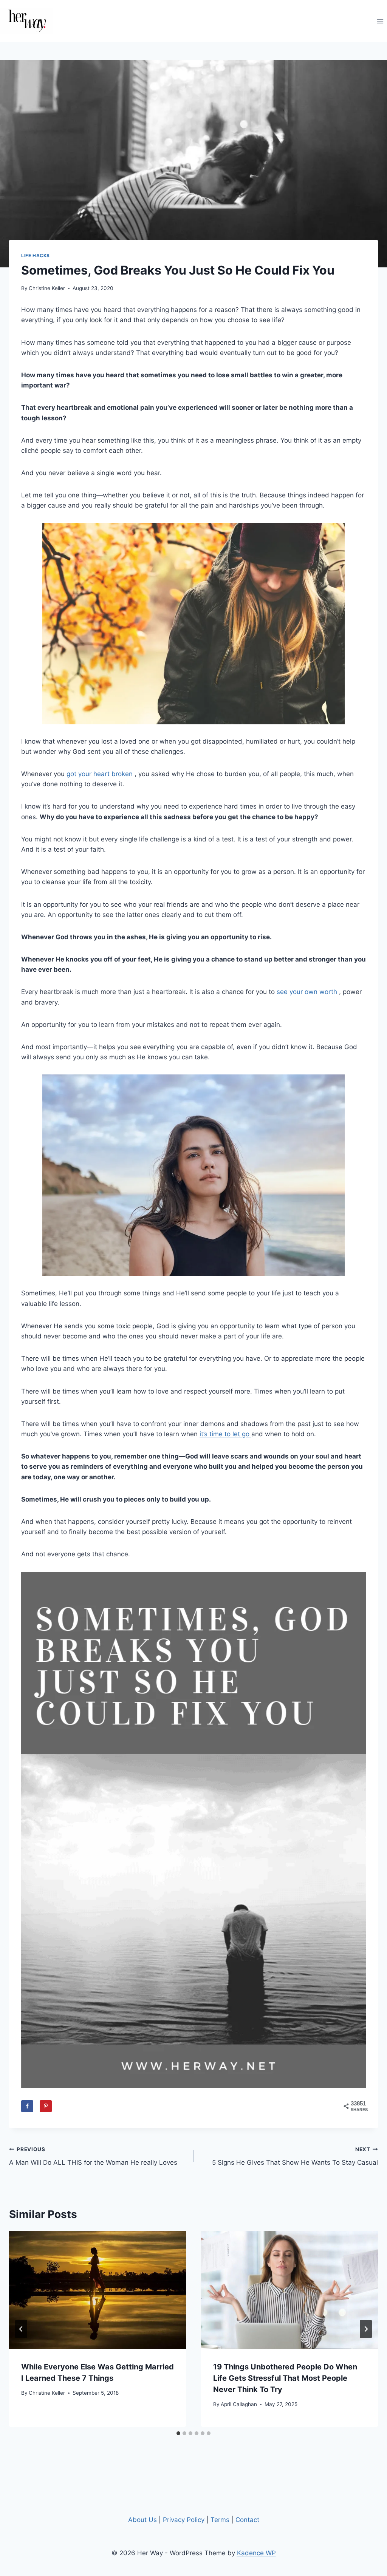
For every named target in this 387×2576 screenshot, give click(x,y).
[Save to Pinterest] (46, 2106)
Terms (220, 2520)
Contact (247, 2520)
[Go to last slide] (21, 2329)
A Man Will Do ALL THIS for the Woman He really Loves (93, 2156)
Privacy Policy (184, 2520)
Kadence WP (256, 2553)
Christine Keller (47, 288)
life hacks (36, 255)
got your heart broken (101, 774)
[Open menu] (380, 21)
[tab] (178, 2433)
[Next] (366, 2329)
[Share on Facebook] (27, 2106)
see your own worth (308, 992)
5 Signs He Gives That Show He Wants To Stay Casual (295, 2156)
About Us (142, 2520)
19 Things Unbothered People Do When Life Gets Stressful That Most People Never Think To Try (285, 2378)
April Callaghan (239, 2404)
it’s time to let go (225, 1434)
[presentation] (98, 2290)
